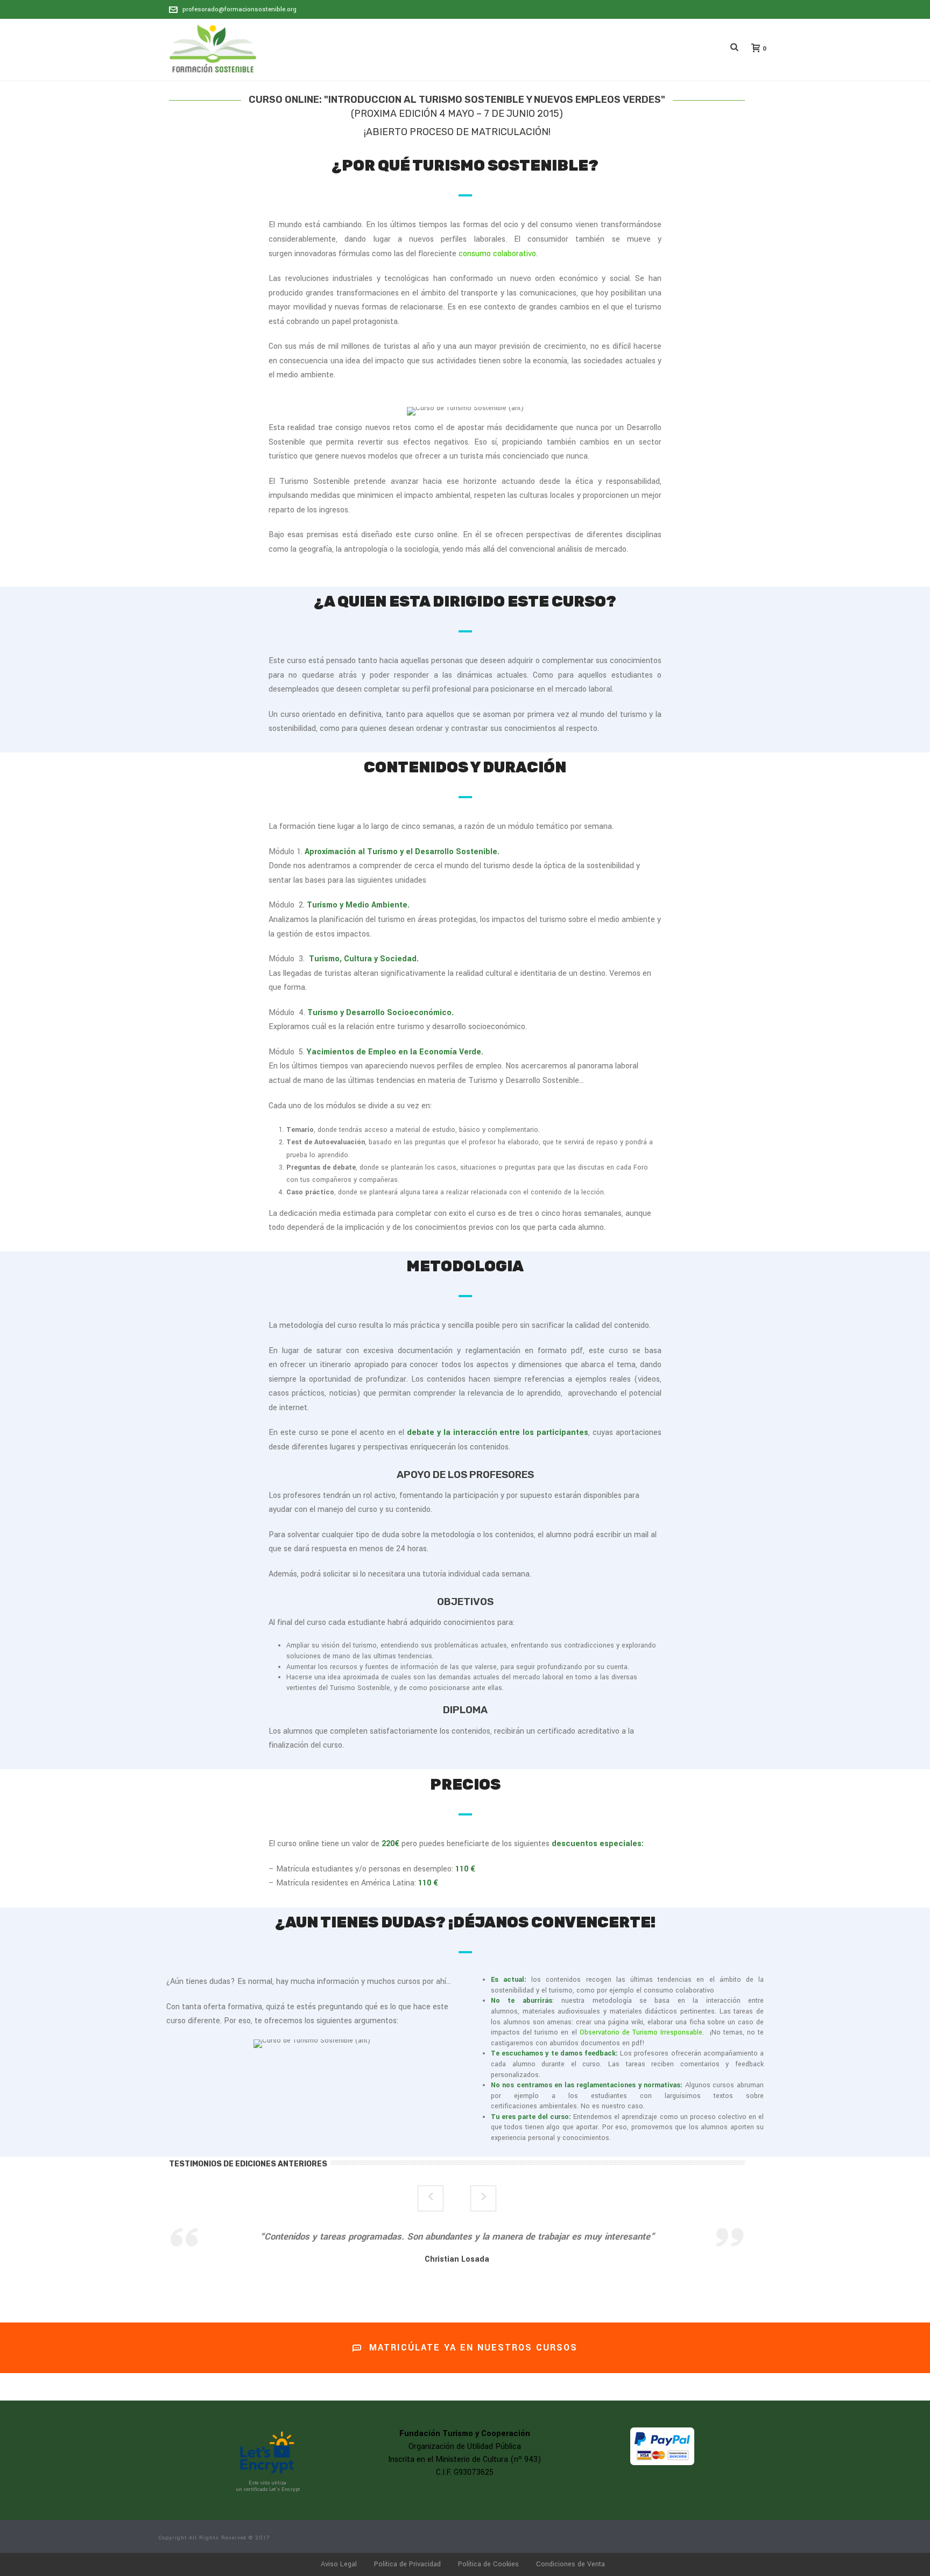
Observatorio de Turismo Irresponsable (641, 2032)
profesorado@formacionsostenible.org (239, 9)
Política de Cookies (488, 2564)
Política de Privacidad (407, 2564)
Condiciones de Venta (570, 2564)
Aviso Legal (339, 2564)
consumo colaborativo (497, 254)
